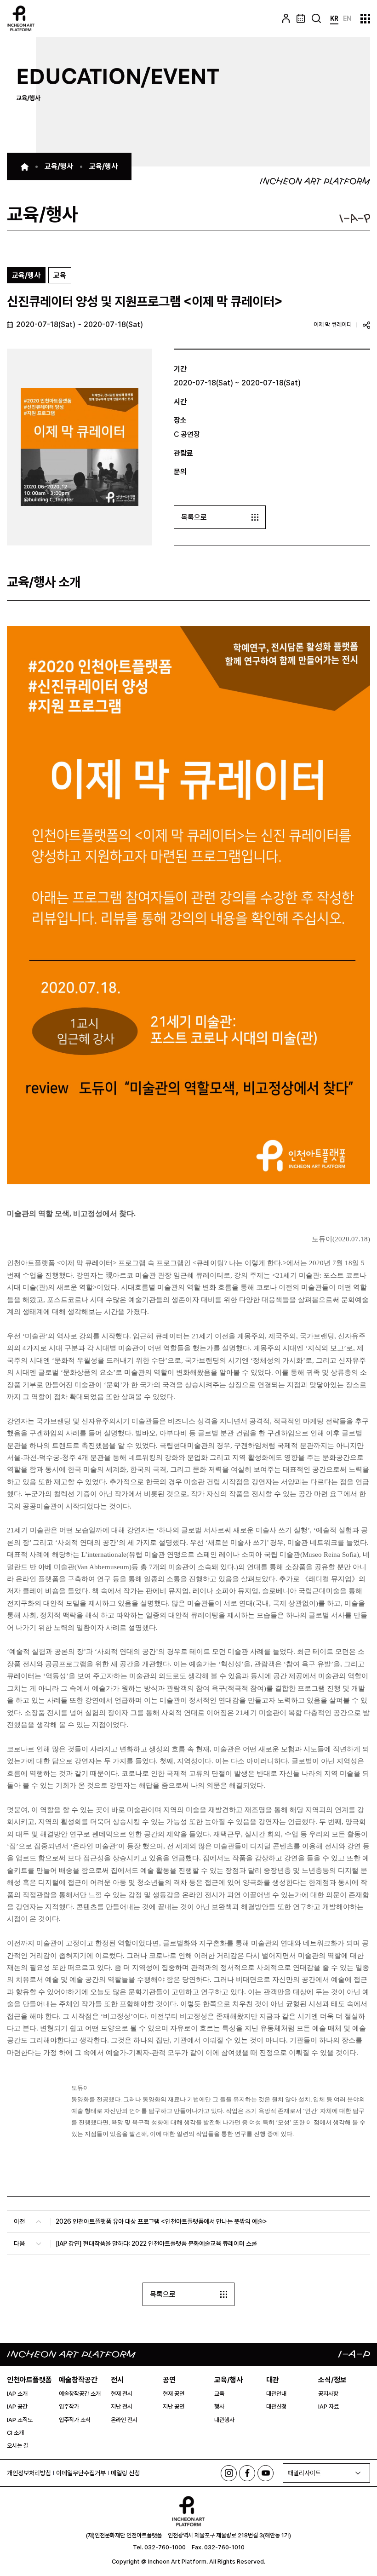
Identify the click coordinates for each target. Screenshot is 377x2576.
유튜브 (266, 2473)
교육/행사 (228, 2380)
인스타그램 (229, 2473)
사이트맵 (365, 19)
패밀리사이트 (304, 2473)
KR (334, 18)
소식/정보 (332, 2380)
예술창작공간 (78, 2380)
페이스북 (247, 2473)
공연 (169, 2380)
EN (347, 18)
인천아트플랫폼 (29, 2380)
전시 (117, 2380)
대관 (273, 2380)
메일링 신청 (125, 2473)
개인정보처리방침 (29, 2473)
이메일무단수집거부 (81, 2473)
